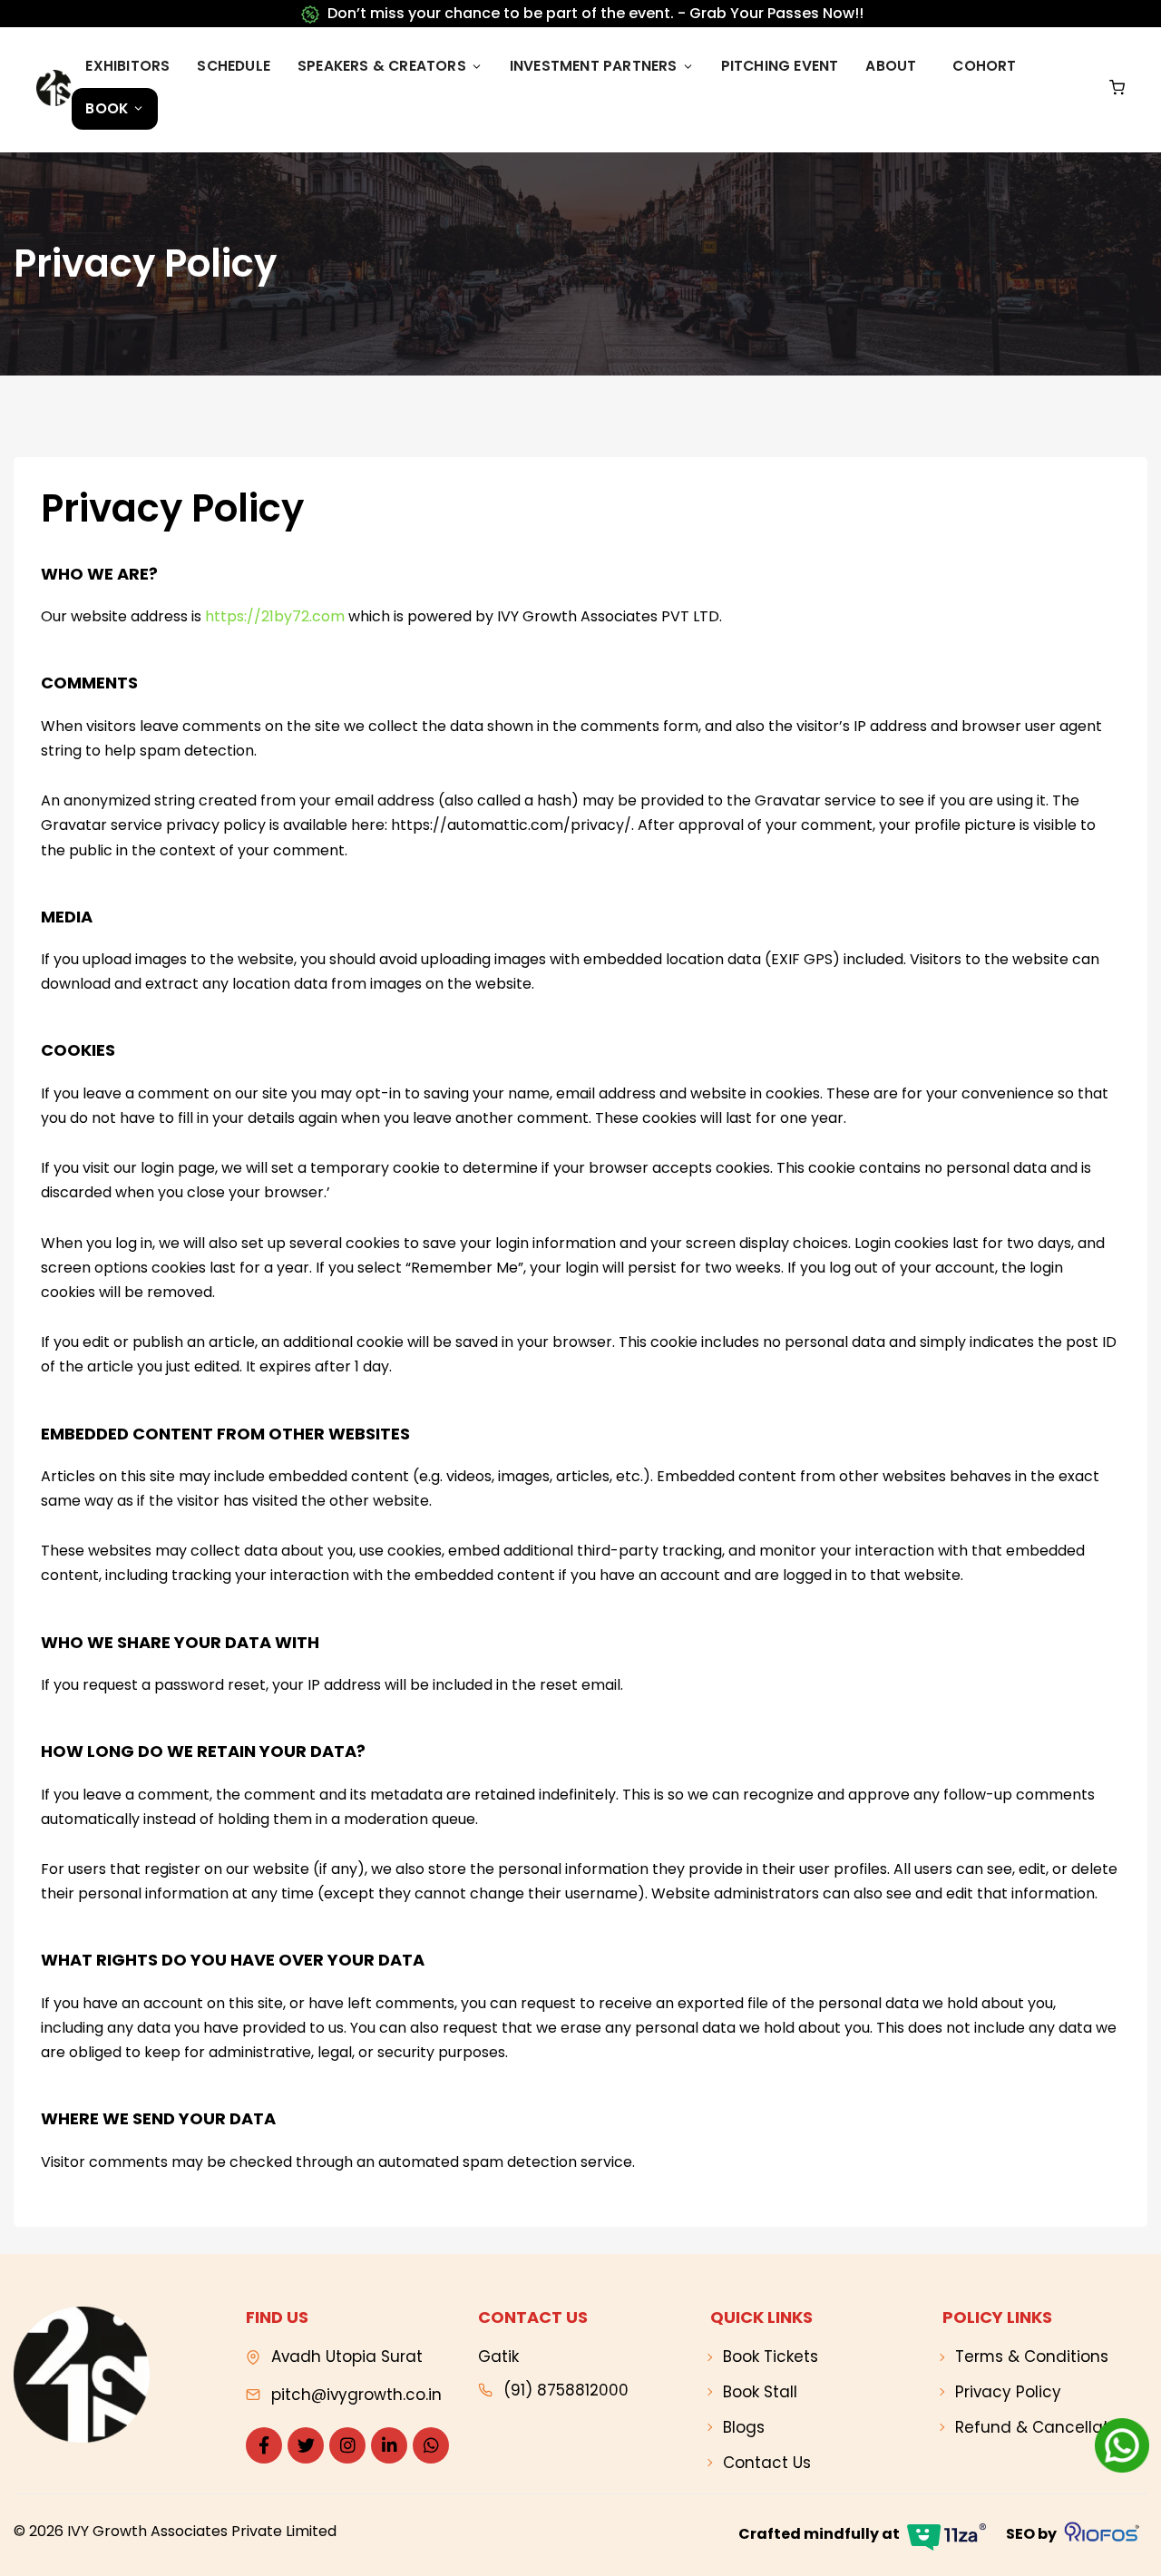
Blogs (744, 2427)
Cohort (984, 66)
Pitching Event (780, 66)
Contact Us (767, 2463)
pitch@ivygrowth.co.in (356, 2395)
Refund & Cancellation (1044, 2427)
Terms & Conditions (1032, 2356)
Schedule (234, 66)
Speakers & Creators (382, 66)
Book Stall (760, 2392)
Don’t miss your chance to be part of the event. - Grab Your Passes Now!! (595, 13)
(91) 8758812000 (566, 2390)
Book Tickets (771, 2356)
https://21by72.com (275, 616)
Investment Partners (594, 66)
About (891, 66)
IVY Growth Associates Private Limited (202, 2531)
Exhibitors (127, 66)
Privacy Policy (1008, 2392)
